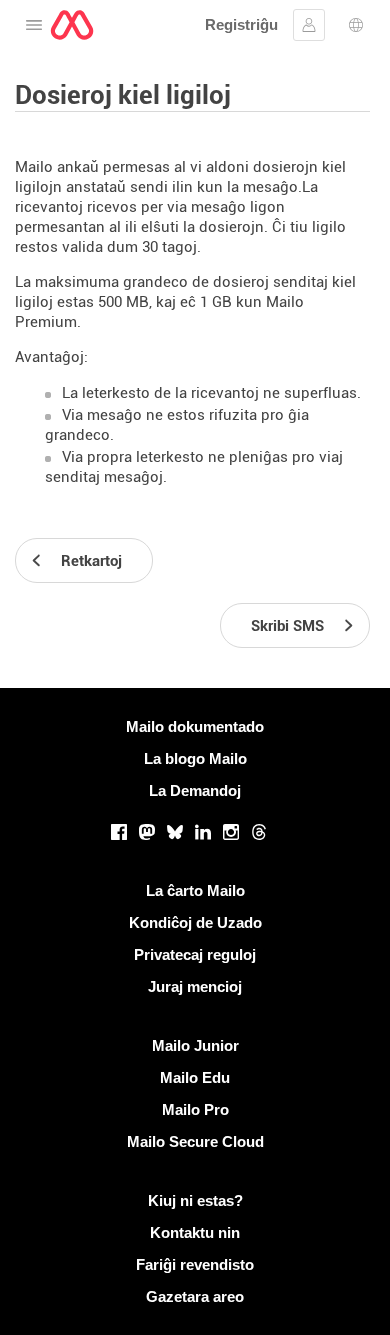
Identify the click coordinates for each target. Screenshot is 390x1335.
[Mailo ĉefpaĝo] (72, 25)
